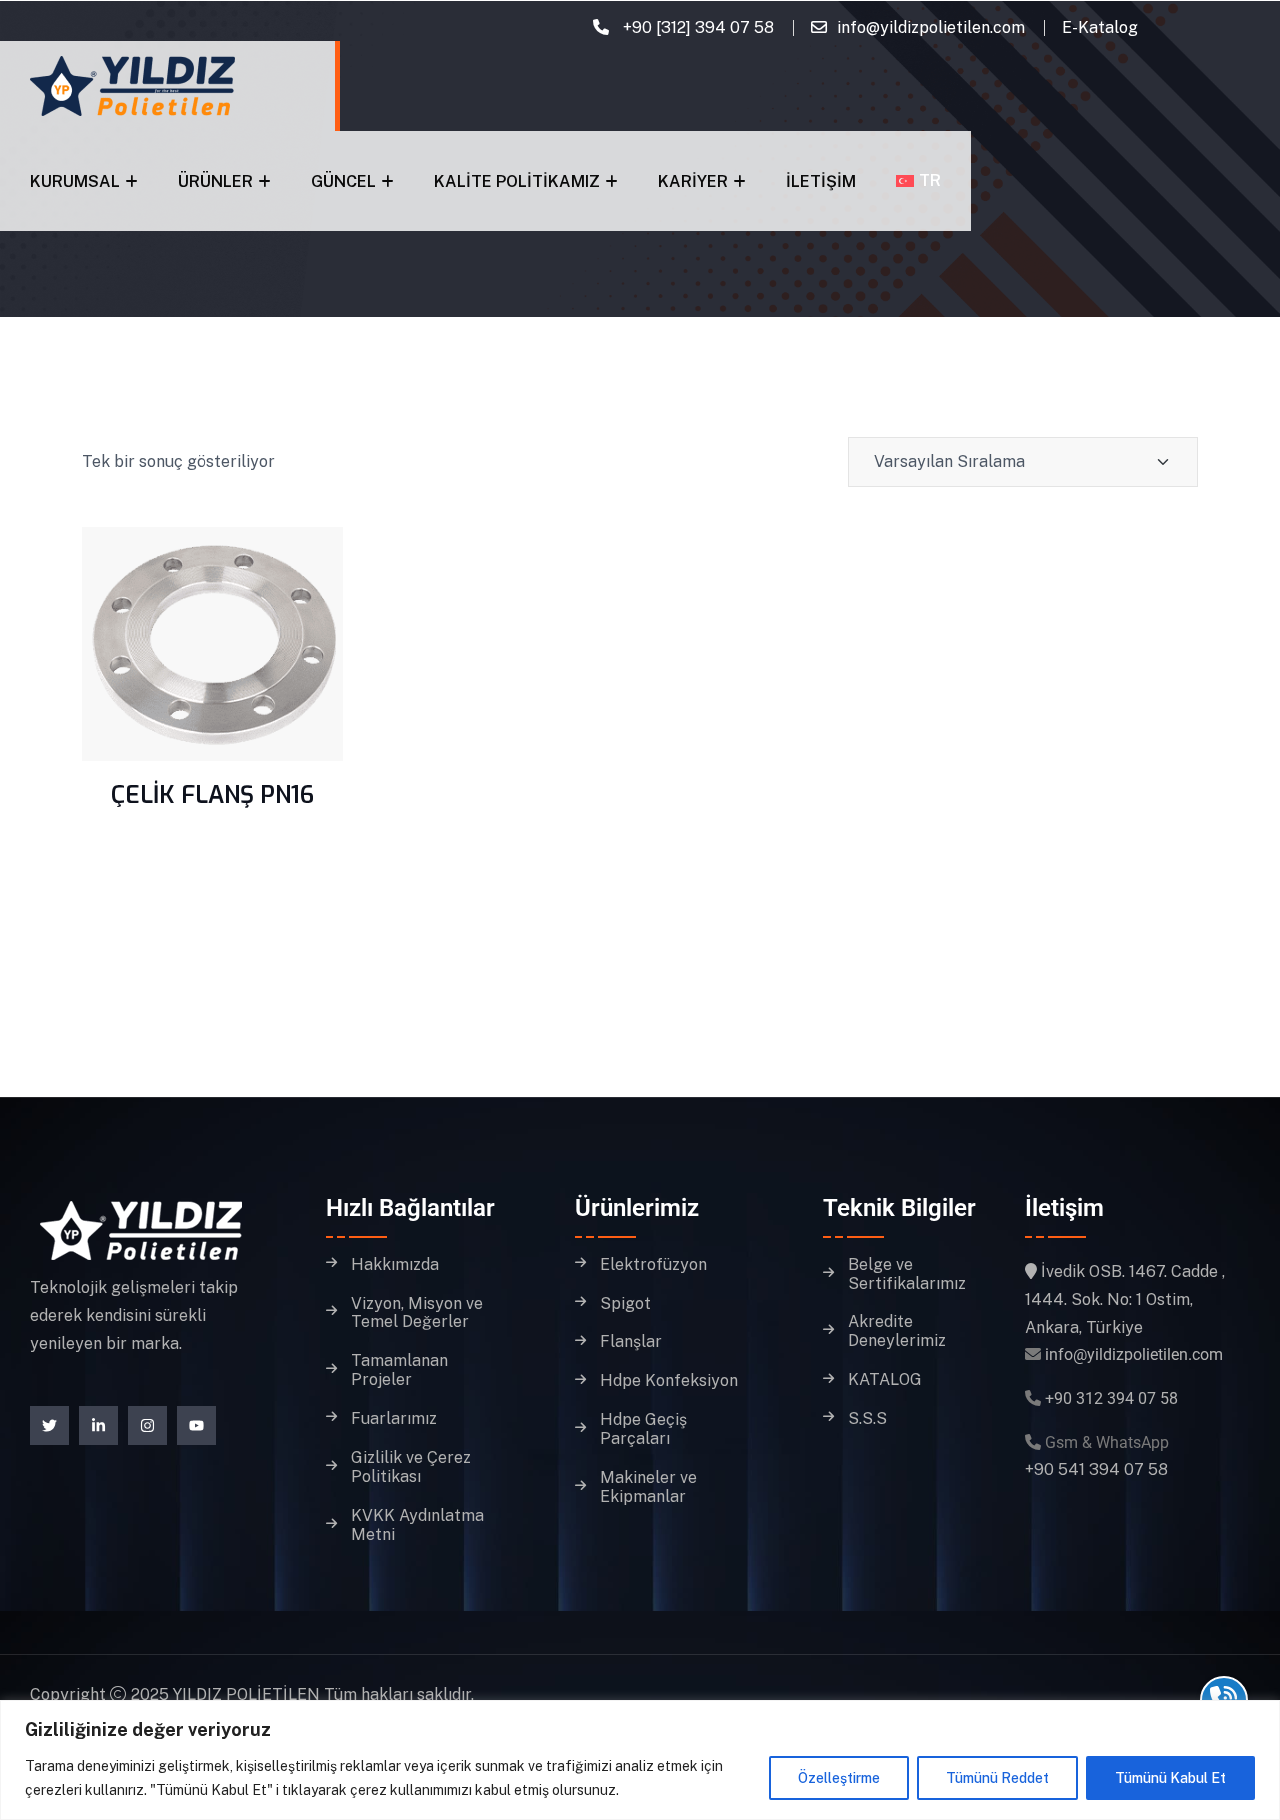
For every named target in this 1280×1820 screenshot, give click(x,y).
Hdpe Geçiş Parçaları (643, 1429)
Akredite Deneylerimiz (897, 1331)
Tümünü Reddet (997, 1778)
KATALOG (885, 1380)
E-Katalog (1100, 27)
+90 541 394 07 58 (1096, 1469)
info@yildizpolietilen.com (931, 27)
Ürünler (215, 181)
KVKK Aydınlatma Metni (417, 1525)
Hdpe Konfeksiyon (669, 1381)
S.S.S (867, 1419)
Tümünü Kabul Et (1170, 1778)
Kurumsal (75, 181)
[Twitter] (49, 1425)
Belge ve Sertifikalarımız (907, 1274)
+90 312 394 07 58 (1111, 1398)
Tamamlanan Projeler (399, 1370)
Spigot (625, 1304)
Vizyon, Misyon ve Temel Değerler (417, 1313)
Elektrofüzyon (653, 1265)
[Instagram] (147, 1425)
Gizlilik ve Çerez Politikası (411, 1467)
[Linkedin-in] (98, 1425)
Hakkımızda (395, 1265)
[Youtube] (196, 1425)
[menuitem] (918, 180)
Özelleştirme (839, 1778)
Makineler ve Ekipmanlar (648, 1487)
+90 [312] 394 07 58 (696, 27)
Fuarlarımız (394, 1419)
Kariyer (693, 181)
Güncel (343, 181)
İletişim (821, 181)
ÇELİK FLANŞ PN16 (212, 795)
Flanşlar (631, 1342)
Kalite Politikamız (517, 181)
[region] (640, 1760)
